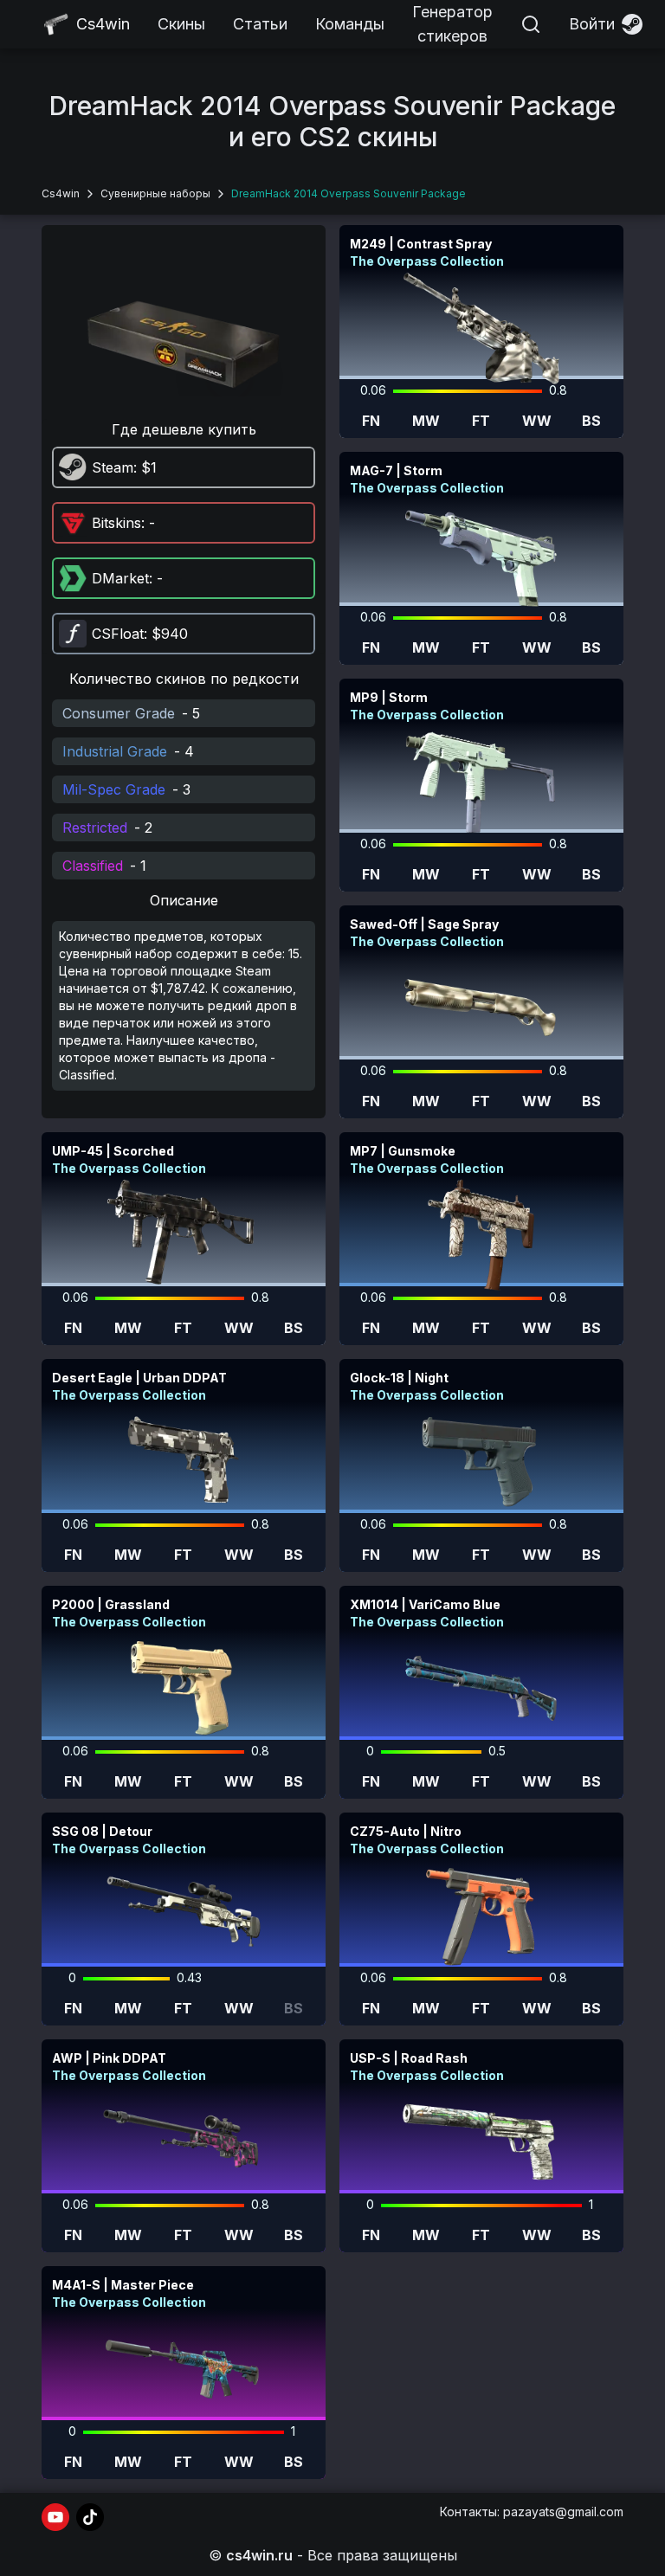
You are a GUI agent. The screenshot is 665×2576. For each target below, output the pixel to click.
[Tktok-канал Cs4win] (90, 2517)
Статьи (260, 24)
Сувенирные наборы (155, 193)
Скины (181, 24)
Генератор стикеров (452, 24)
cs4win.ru (259, 2555)
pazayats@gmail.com (563, 2512)
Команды (350, 24)
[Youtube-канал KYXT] (55, 2517)
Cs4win (61, 193)
